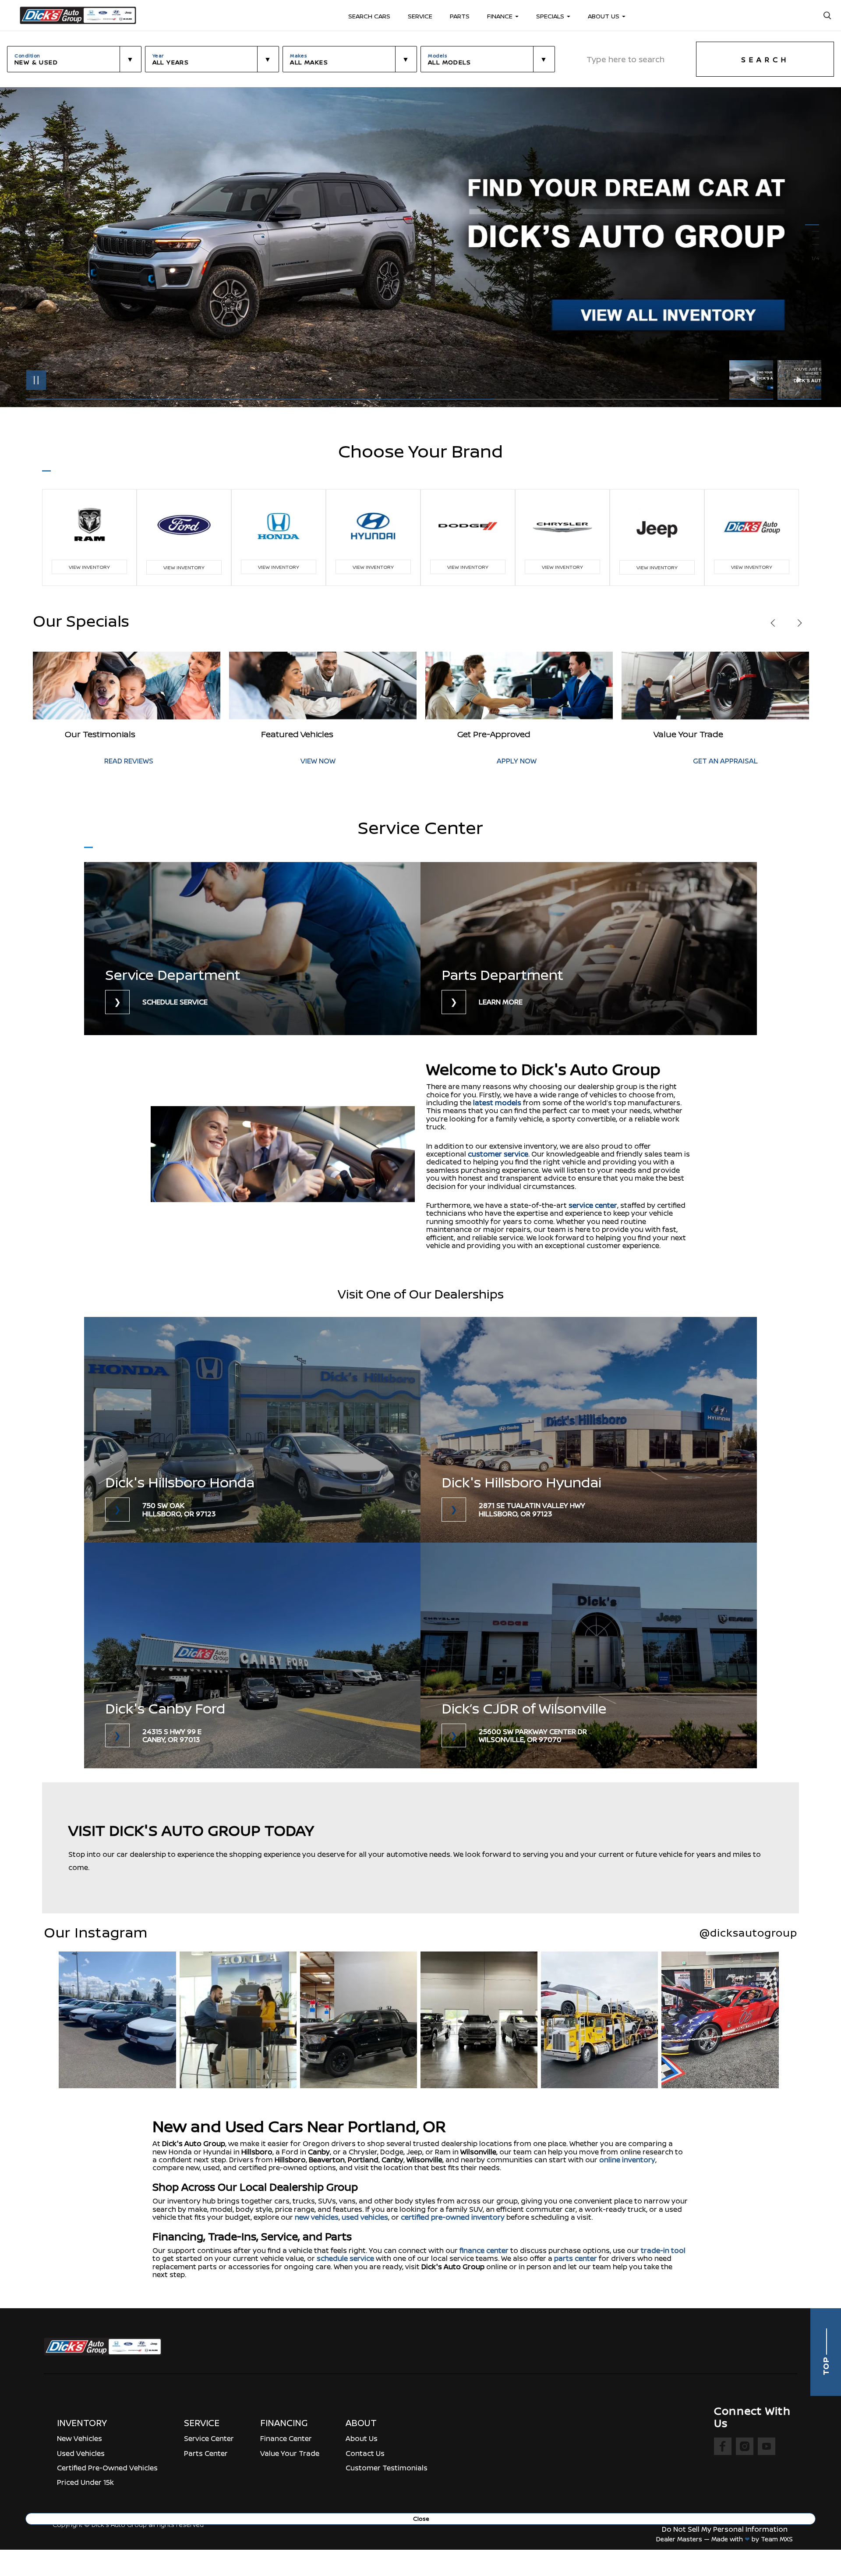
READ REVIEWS (575, 761)
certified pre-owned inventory (453, 2217)
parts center (576, 2258)
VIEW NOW (764, 761)
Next (799, 380)
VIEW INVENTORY (89, 567)
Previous (753, 380)
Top (826, 2365)
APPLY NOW (178, 761)
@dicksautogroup (748, 1933)
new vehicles (317, 2217)
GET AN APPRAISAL (386, 761)
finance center (484, 2250)
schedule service (345, 2258)
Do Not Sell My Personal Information (725, 2529)
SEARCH (765, 60)
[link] (252, 949)
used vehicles (365, 2217)
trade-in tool (663, 2250)
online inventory (627, 2160)
